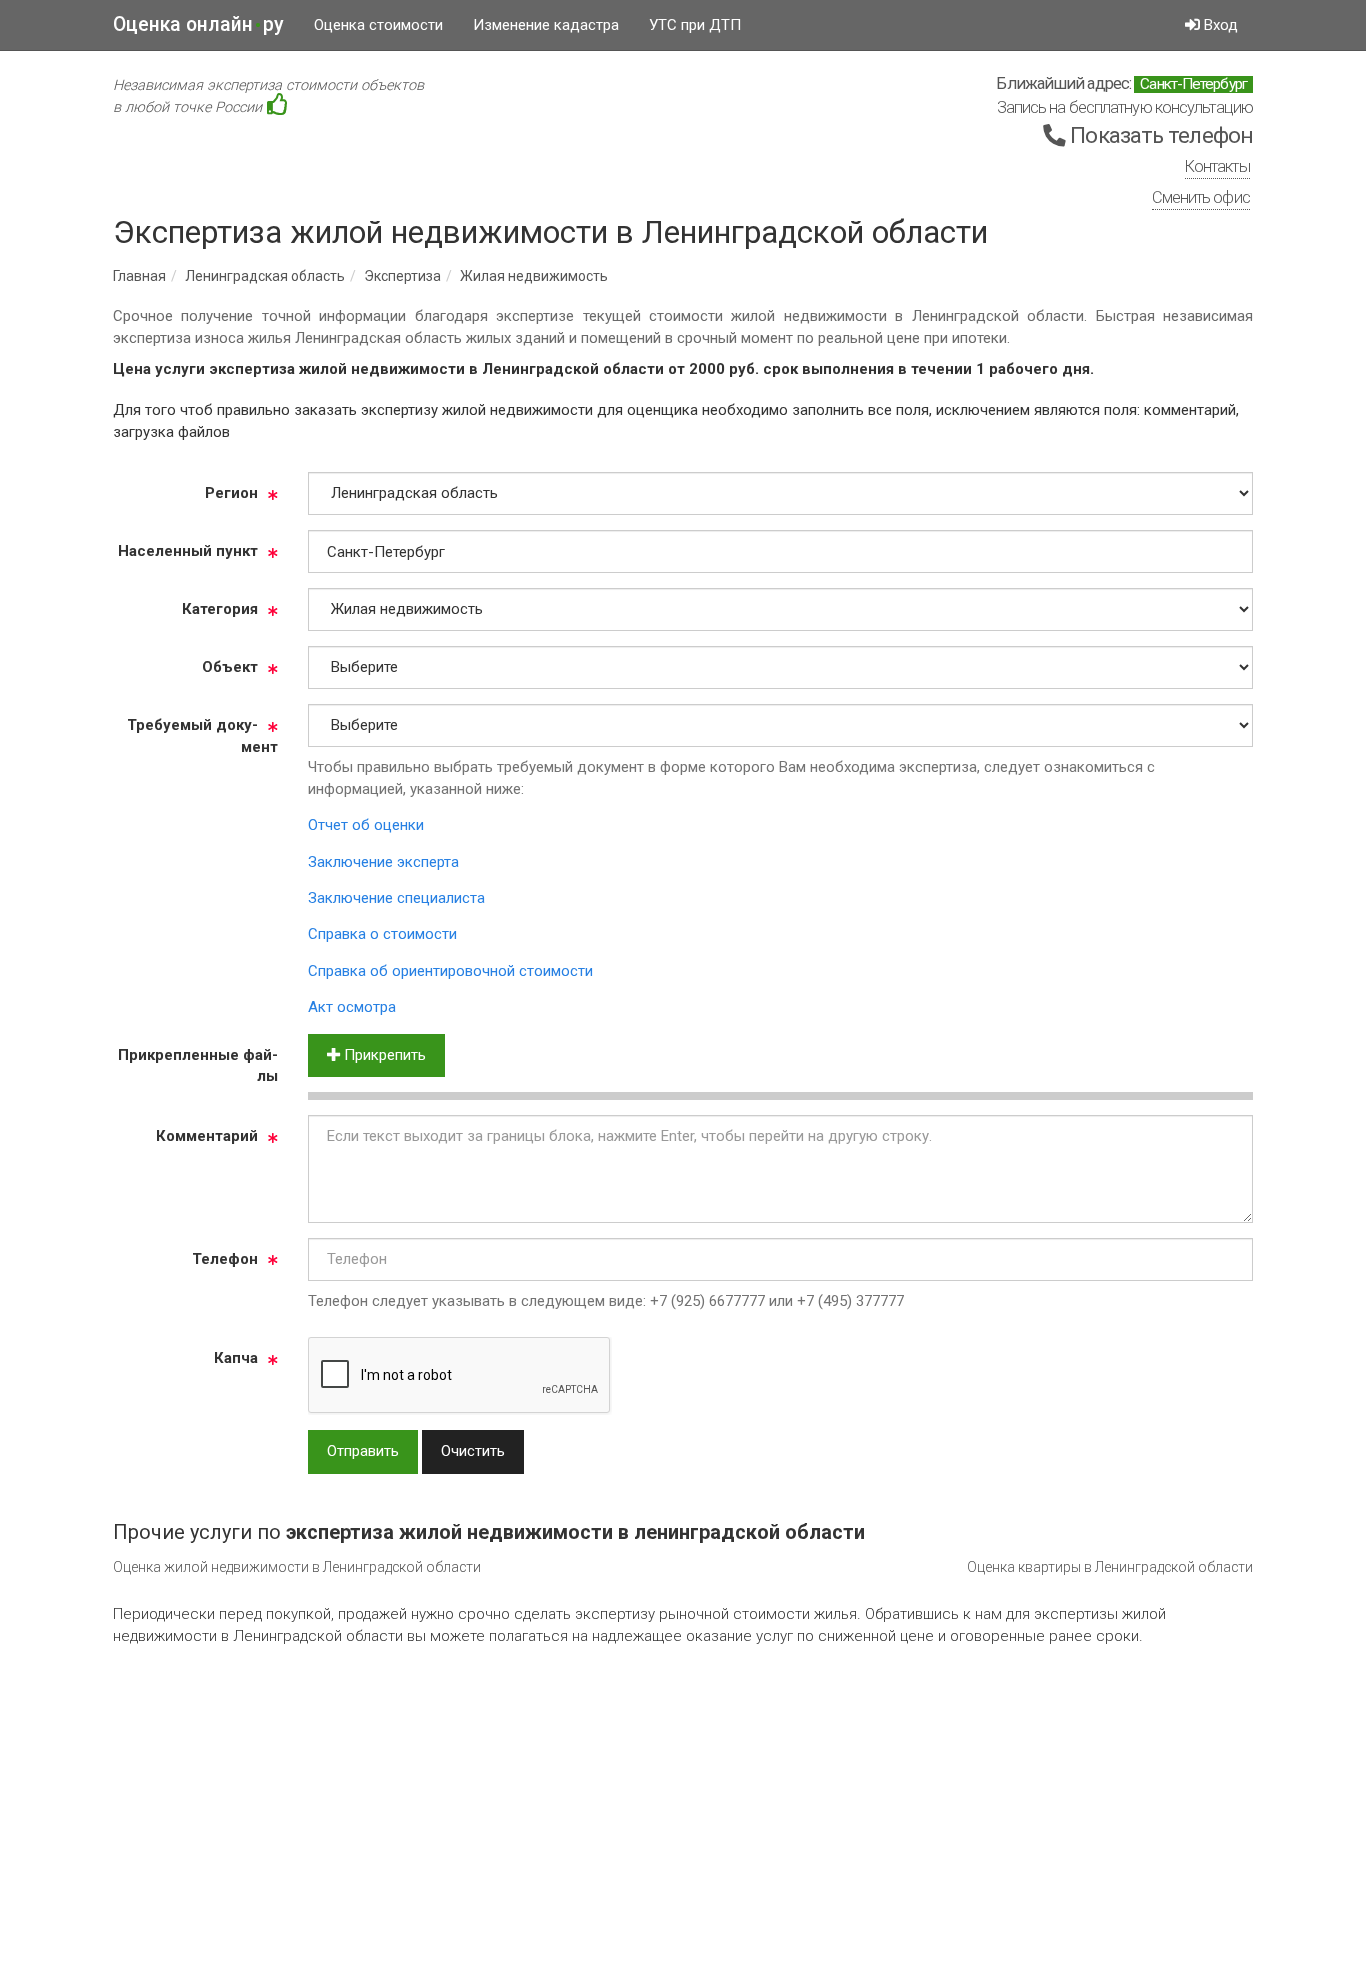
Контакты (1217, 166)
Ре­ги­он (231, 493)
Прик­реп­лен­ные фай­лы (198, 1065)
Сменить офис (1201, 197)
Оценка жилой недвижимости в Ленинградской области (297, 1567)
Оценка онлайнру (198, 24)
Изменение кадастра (546, 25)
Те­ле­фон (225, 1259)
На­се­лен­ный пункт (188, 551)
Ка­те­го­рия (220, 609)
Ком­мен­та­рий (207, 1136)
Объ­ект (230, 667)
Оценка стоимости (378, 25)
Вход (1219, 25)
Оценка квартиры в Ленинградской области (1110, 1567)
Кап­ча (236, 1358)
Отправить (363, 1451)
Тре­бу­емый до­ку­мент (202, 735)
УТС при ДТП (695, 25)
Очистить (473, 1451)
